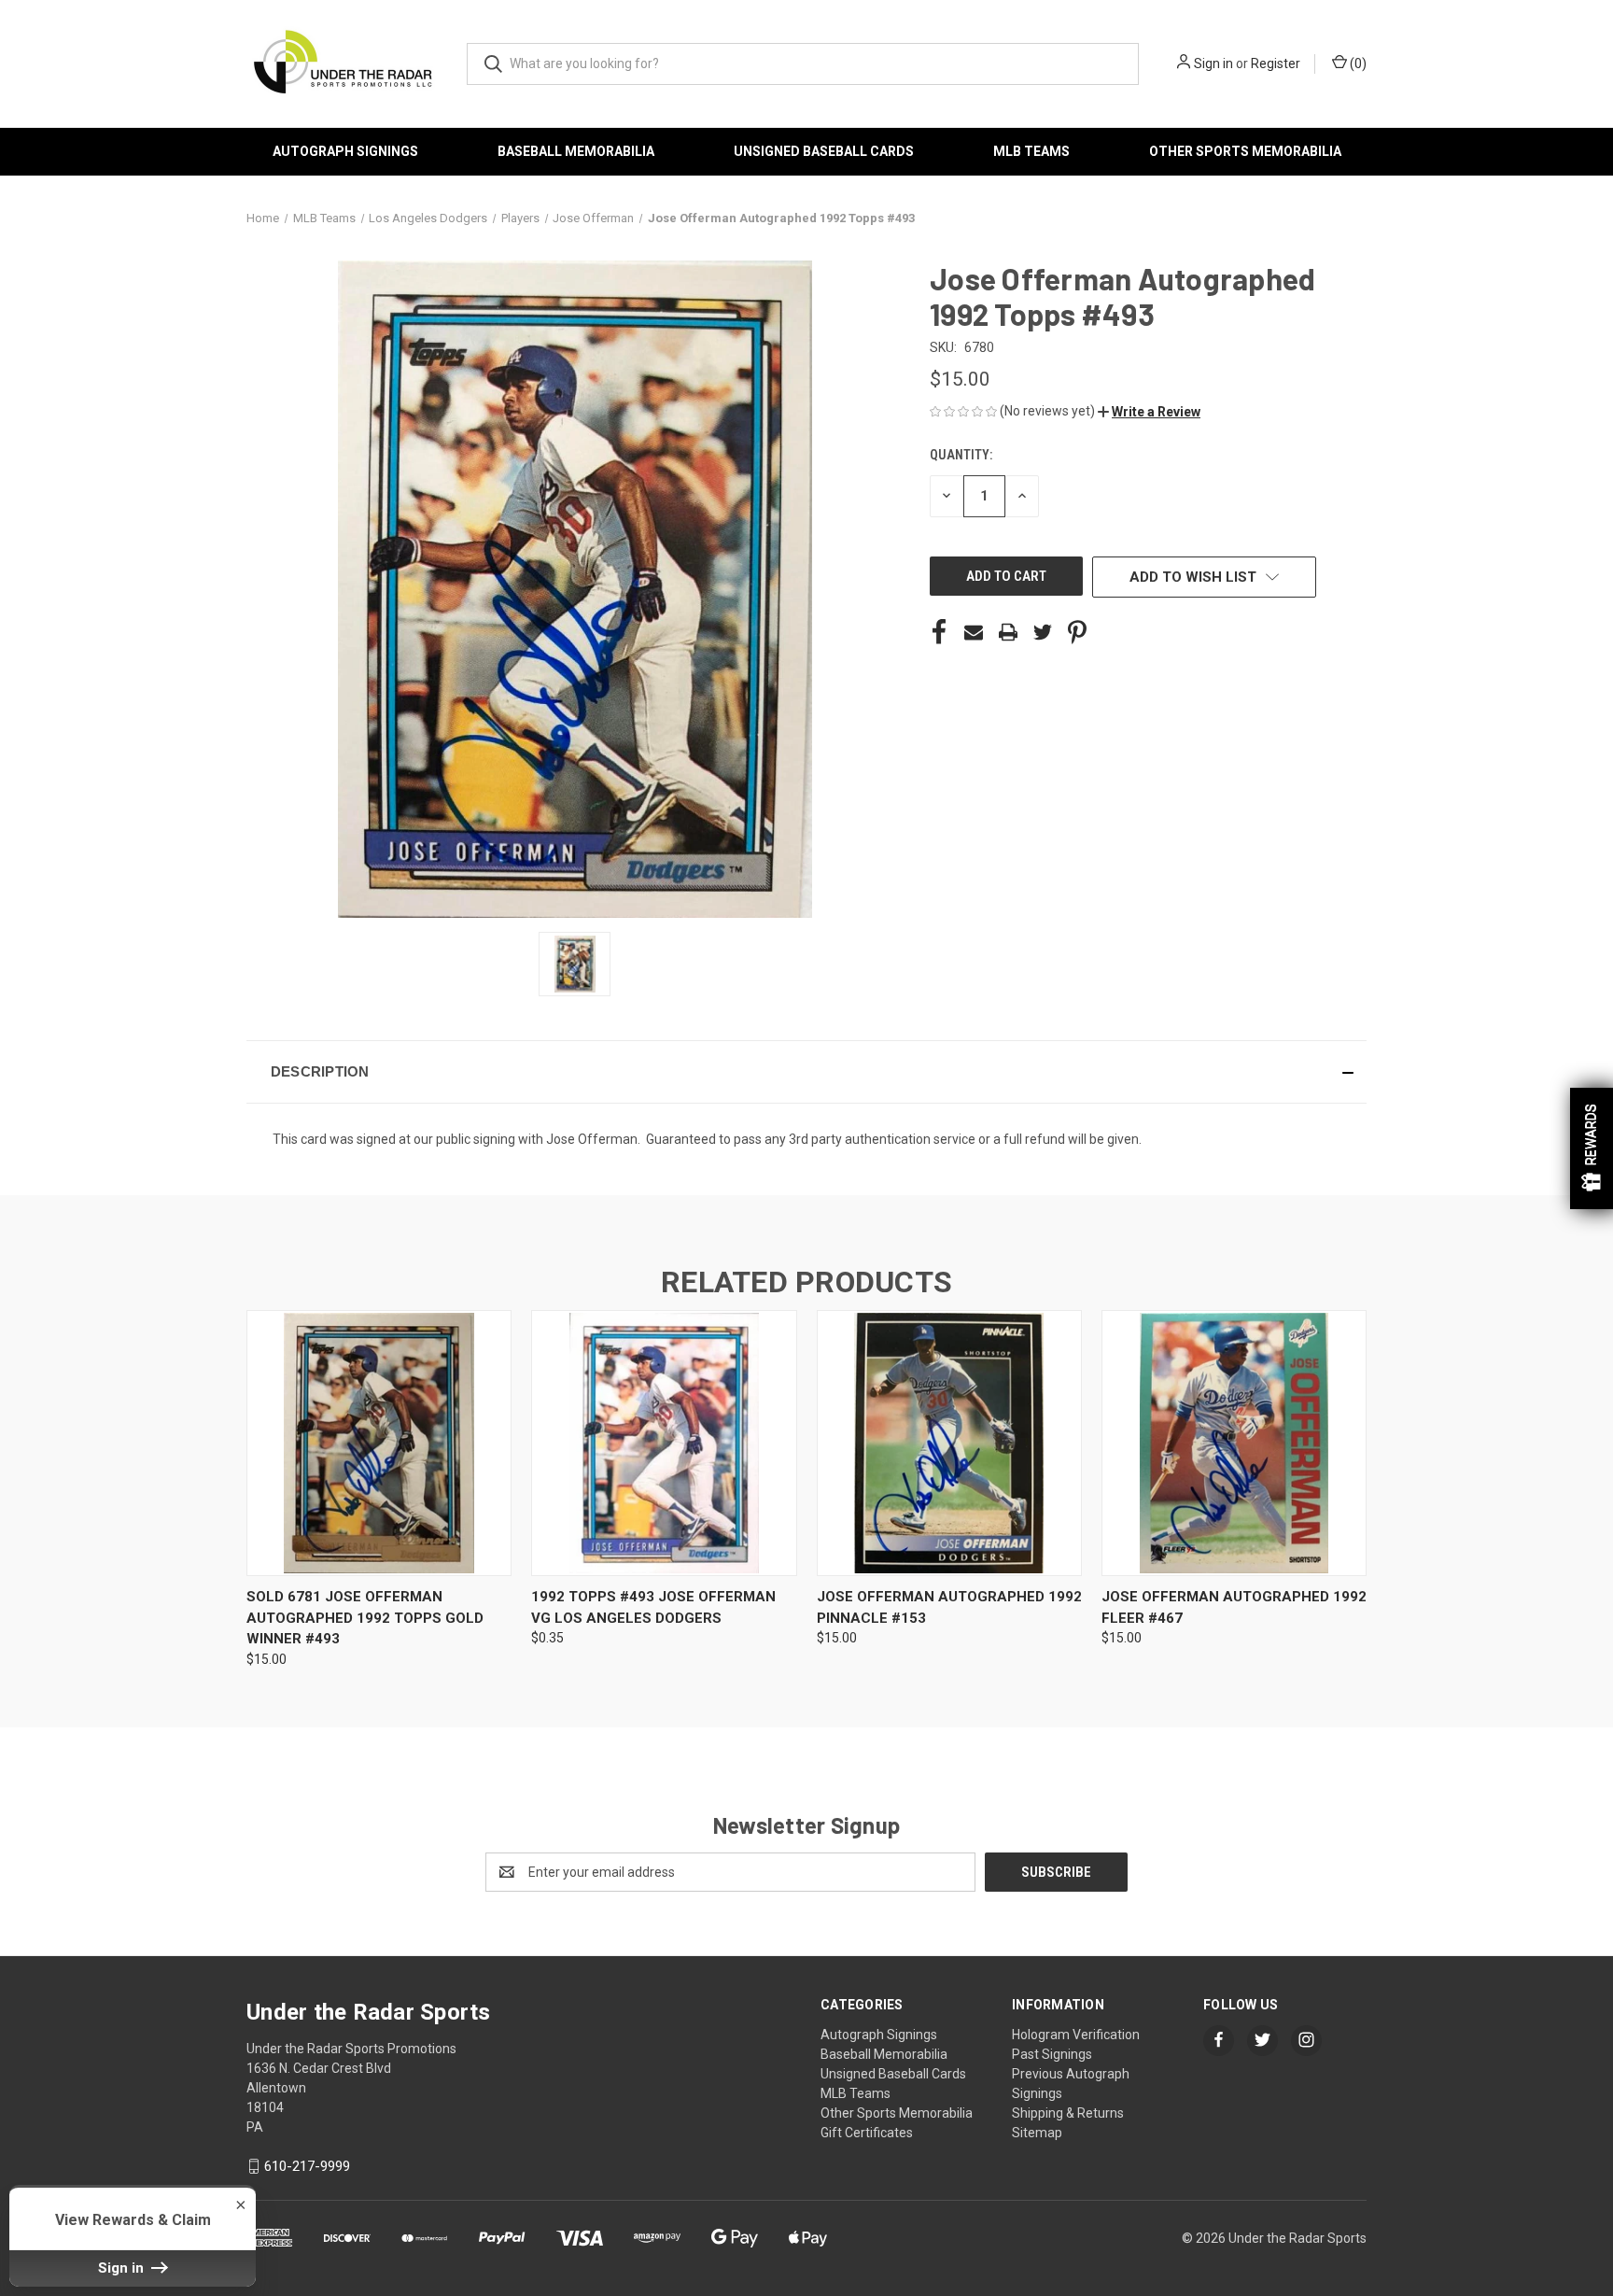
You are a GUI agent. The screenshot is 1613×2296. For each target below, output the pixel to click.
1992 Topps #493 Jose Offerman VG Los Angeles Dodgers (653, 1607)
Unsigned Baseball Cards (824, 151)
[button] (1149, 412)
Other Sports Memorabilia (1245, 151)
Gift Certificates (867, 2133)
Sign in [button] (123, 2268)
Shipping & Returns (1068, 2113)
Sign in (1213, 63)
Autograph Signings (345, 151)
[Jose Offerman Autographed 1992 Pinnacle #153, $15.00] (949, 1443)
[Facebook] (939, 632)
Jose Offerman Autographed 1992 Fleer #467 (1234, 1607)
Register (1276, 63)
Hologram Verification (1076, 2035)
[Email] (974, 632)
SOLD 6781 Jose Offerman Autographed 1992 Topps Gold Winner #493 (365, 1618)
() (1357, 63)
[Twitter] (1043, 632)
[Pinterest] (1077, 632)
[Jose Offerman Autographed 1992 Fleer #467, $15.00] (1234, 1443)
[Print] (1008, 632)
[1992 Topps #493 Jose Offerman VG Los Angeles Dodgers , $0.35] (664, 1443)
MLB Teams (1031, 151)
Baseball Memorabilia (576, 151)
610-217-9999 (307, 2166)
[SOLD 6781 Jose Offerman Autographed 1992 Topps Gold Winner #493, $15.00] (379, 1443)
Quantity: (961, 455)
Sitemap (1037, 2133)
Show (1592, 1148)
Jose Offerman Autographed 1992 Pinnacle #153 (949, 1607)
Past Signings (1052, 2054)
